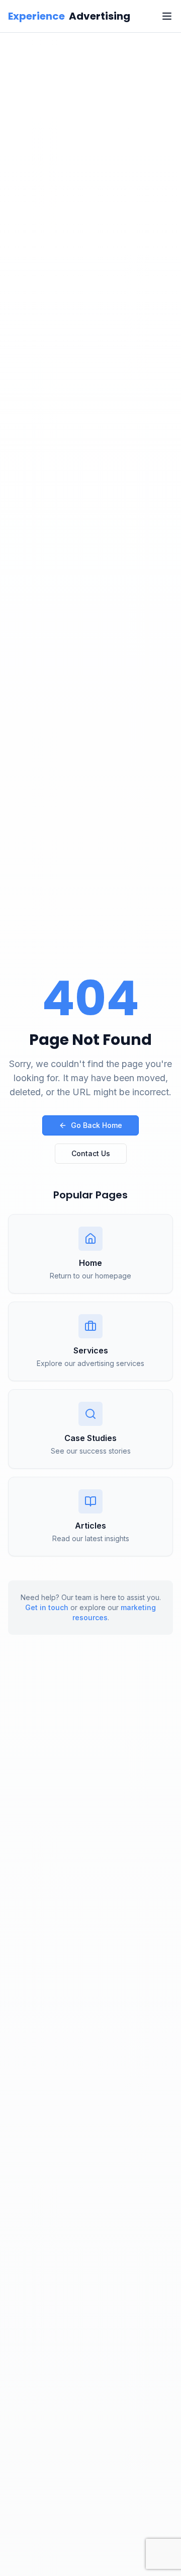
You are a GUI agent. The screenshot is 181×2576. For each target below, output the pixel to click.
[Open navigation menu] (167, 16)
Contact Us (91, 1153)
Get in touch (47, 1607)
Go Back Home (97, 1125)
